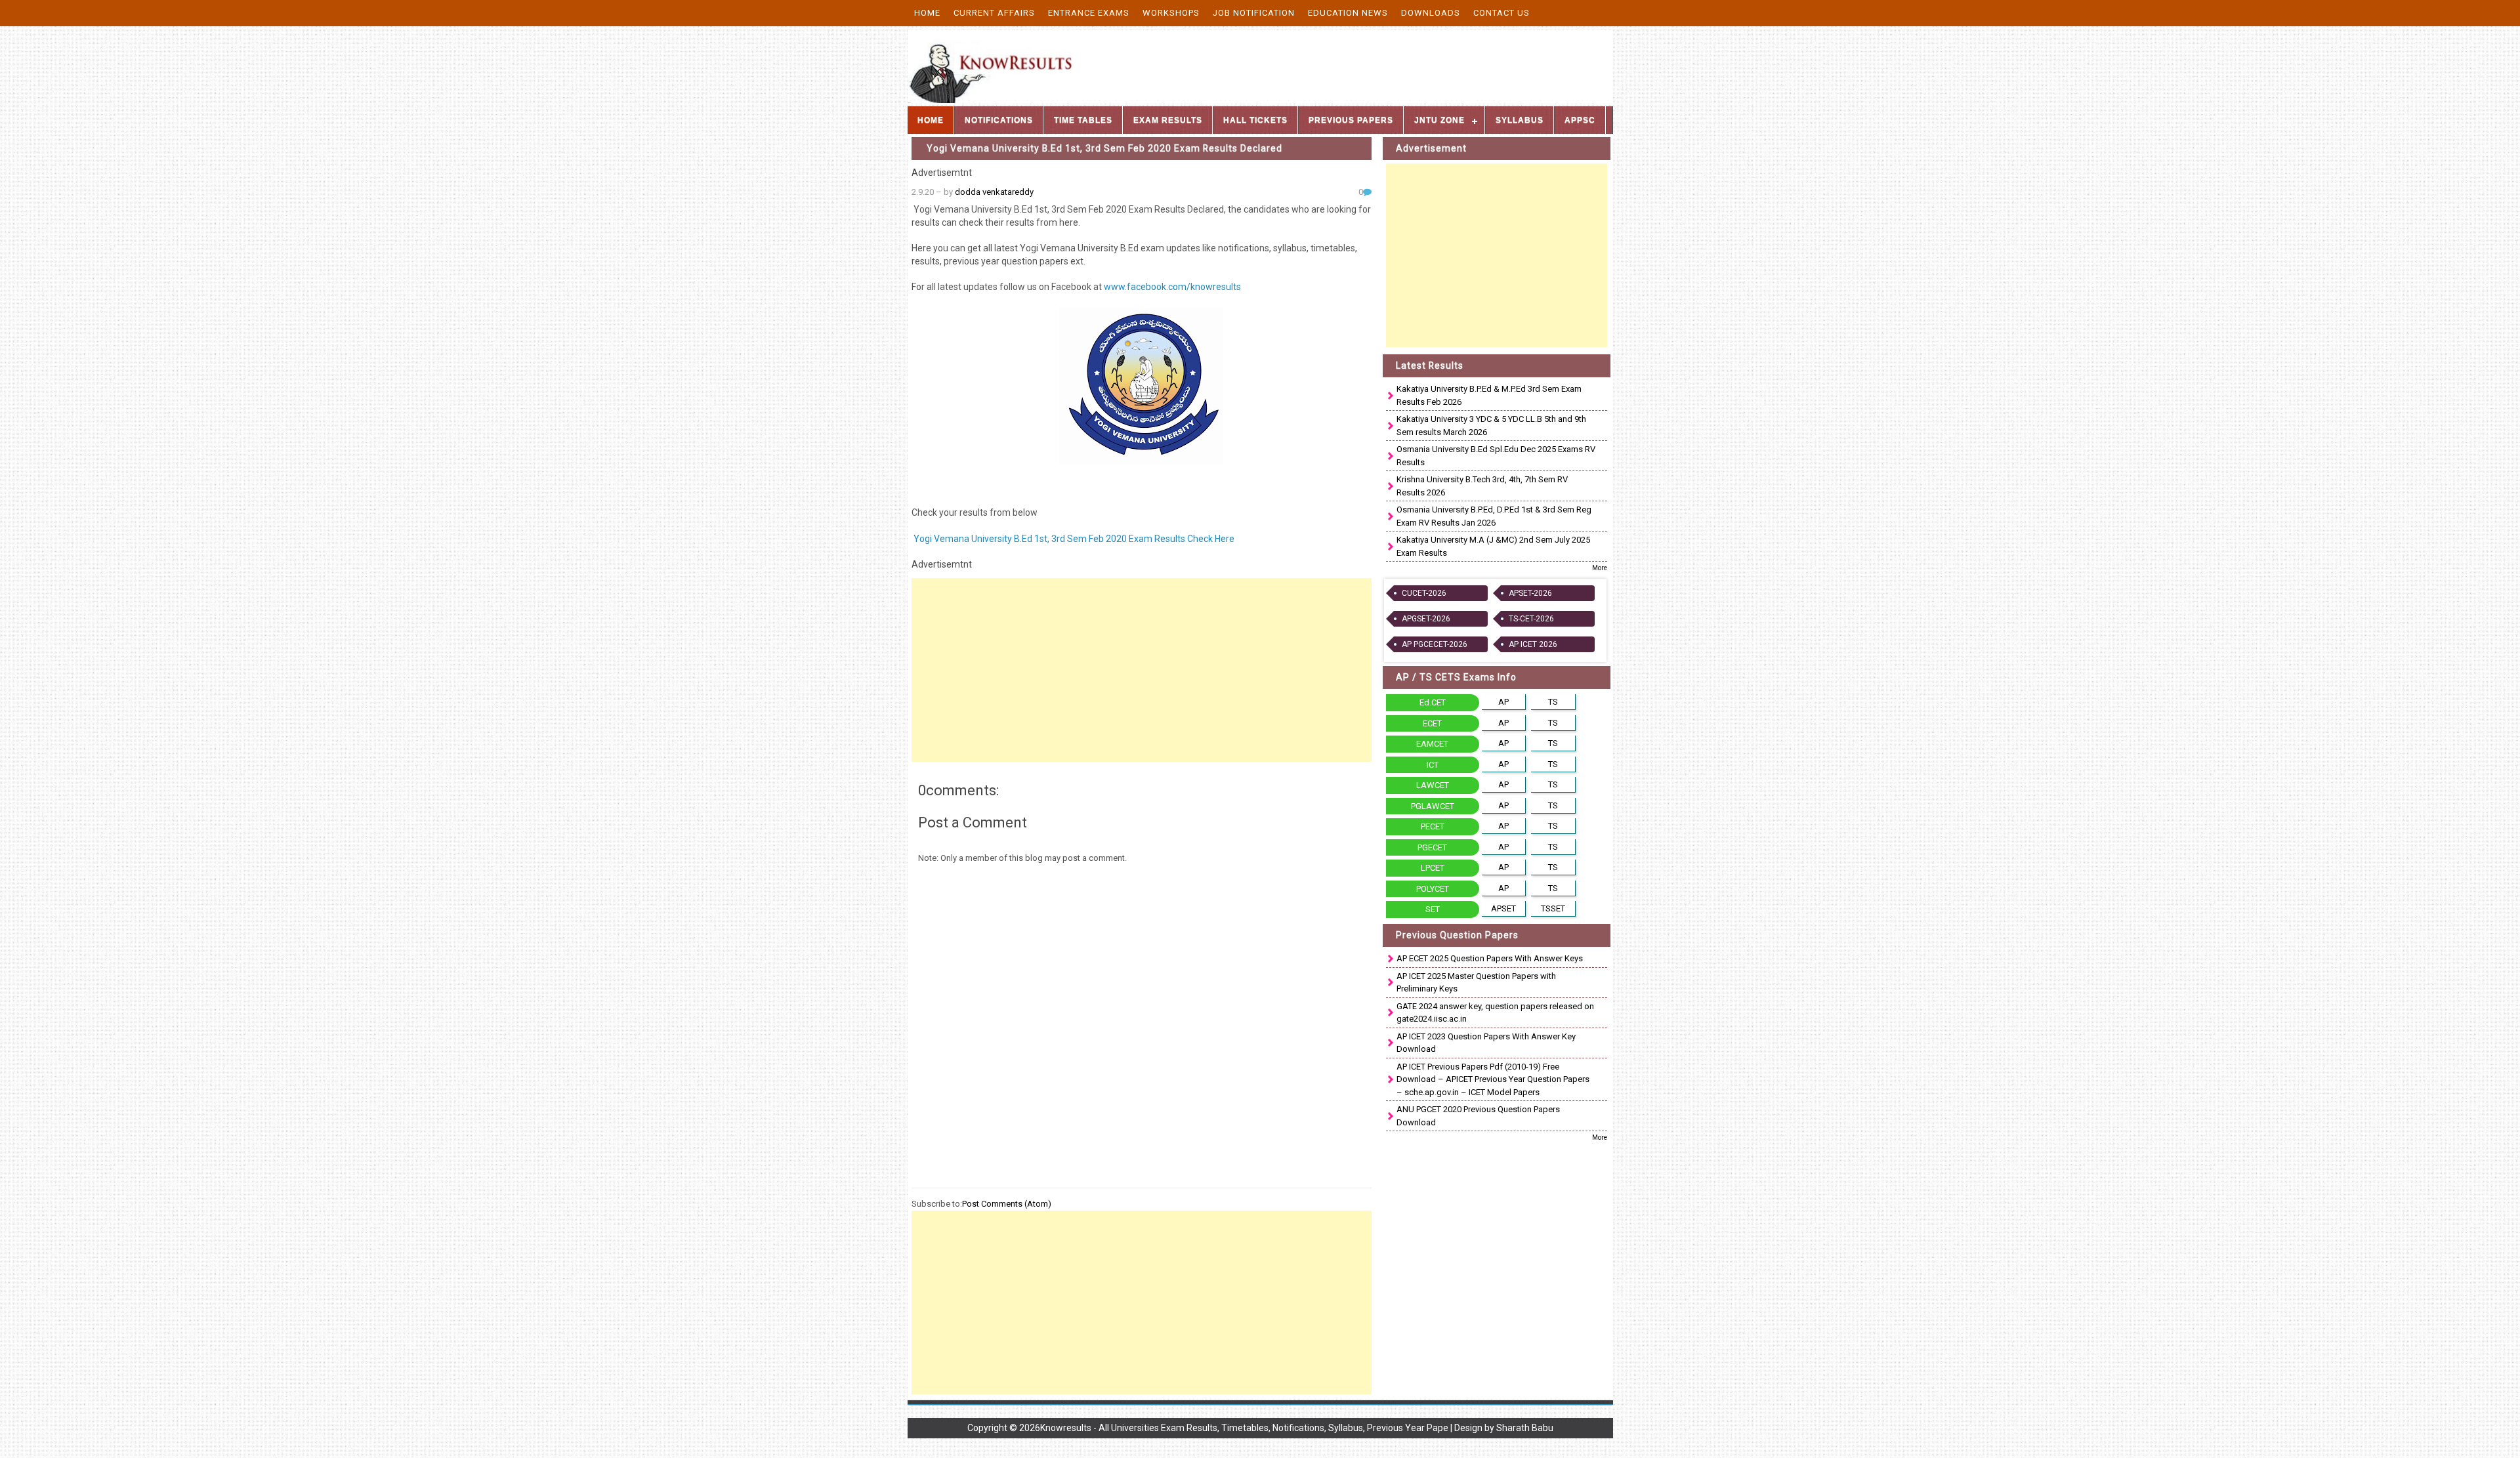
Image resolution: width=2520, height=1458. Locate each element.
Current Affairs (994, 13)
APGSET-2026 (1426, 619)
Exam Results (1168, 120)
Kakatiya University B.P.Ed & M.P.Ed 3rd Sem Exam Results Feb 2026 (1489, 395)
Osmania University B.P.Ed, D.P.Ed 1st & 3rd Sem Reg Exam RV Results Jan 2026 (1494, 516)
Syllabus (1520, 120)
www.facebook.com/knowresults (1172, 287)
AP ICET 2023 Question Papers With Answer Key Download (1486, 1043)
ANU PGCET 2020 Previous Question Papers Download (1478, 1116)
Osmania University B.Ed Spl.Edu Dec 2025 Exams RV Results (1496, 456)
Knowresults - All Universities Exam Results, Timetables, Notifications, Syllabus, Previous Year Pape (1244, 1428)
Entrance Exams (1089, 13)
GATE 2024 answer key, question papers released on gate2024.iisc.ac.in (1495, 1013)
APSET (1503, 908)
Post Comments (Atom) (1007, 1204)
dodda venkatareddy (994, 192)
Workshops (1171, 13)
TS (1553, 702)
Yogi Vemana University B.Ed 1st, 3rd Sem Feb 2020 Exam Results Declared (1104, 148)
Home (927, 13)
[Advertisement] (1142, 670)
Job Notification (1254, 13)
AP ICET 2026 (1533, 644)
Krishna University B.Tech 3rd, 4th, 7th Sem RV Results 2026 (1482, 486)
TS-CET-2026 (1531, 619)
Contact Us (1501, 13)
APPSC (1580, 120)
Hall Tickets (1255, 120)
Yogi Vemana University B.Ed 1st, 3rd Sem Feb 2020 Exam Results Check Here (1073, 539)
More (1600, 568)
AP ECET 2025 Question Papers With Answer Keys (1490, 958)
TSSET (1553, 908)
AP (1503, 702)
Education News (1348, 13)
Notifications (999, 120)
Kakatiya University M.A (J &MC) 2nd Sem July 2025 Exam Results (1493, 546)
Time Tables (1083, 120)
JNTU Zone (1439, 120)
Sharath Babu (1525, 1428)
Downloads (1431, 13)
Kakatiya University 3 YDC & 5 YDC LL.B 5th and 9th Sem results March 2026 (1491, 426)
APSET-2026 (1530, 593)
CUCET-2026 (1424, 593)
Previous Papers (1351, 120)
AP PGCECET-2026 (1435, 644)
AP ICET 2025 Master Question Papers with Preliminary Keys (1476, 983)
